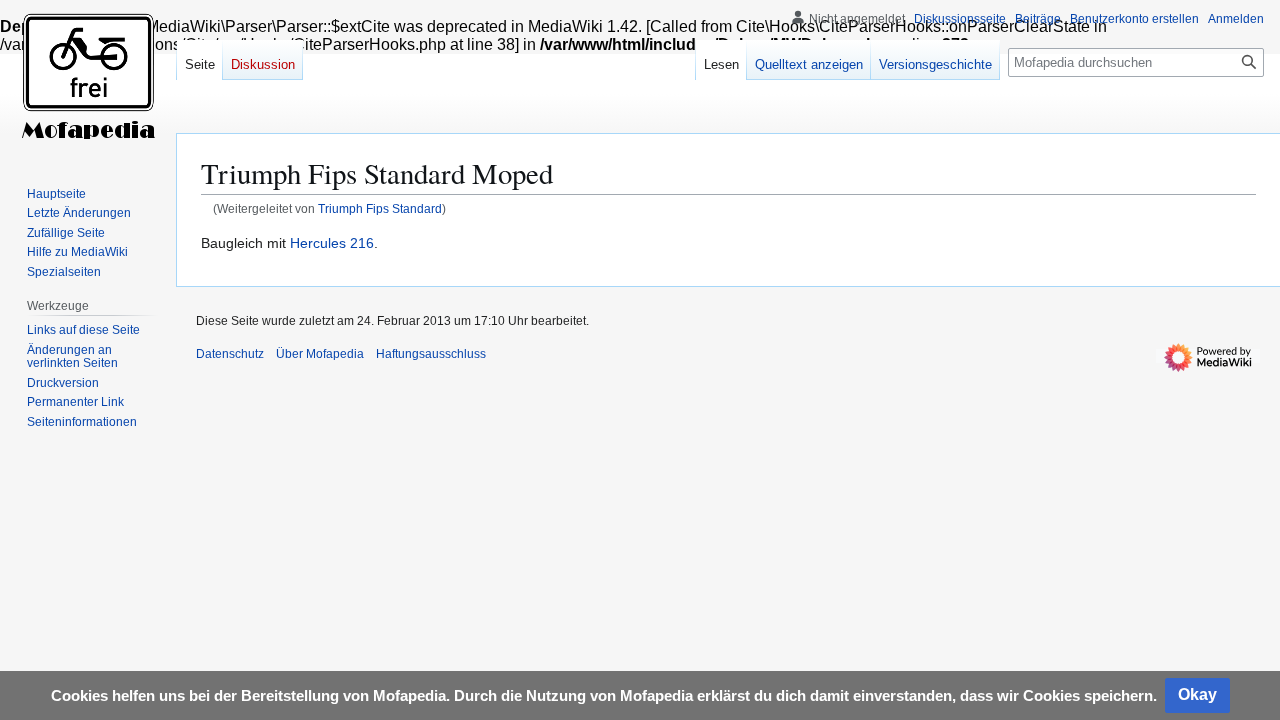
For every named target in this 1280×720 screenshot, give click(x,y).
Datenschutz (230, 354)
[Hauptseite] (88, 80)
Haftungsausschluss (431, 354)
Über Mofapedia (320, 354)
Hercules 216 (332, 243)
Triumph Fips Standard (380, 208)
